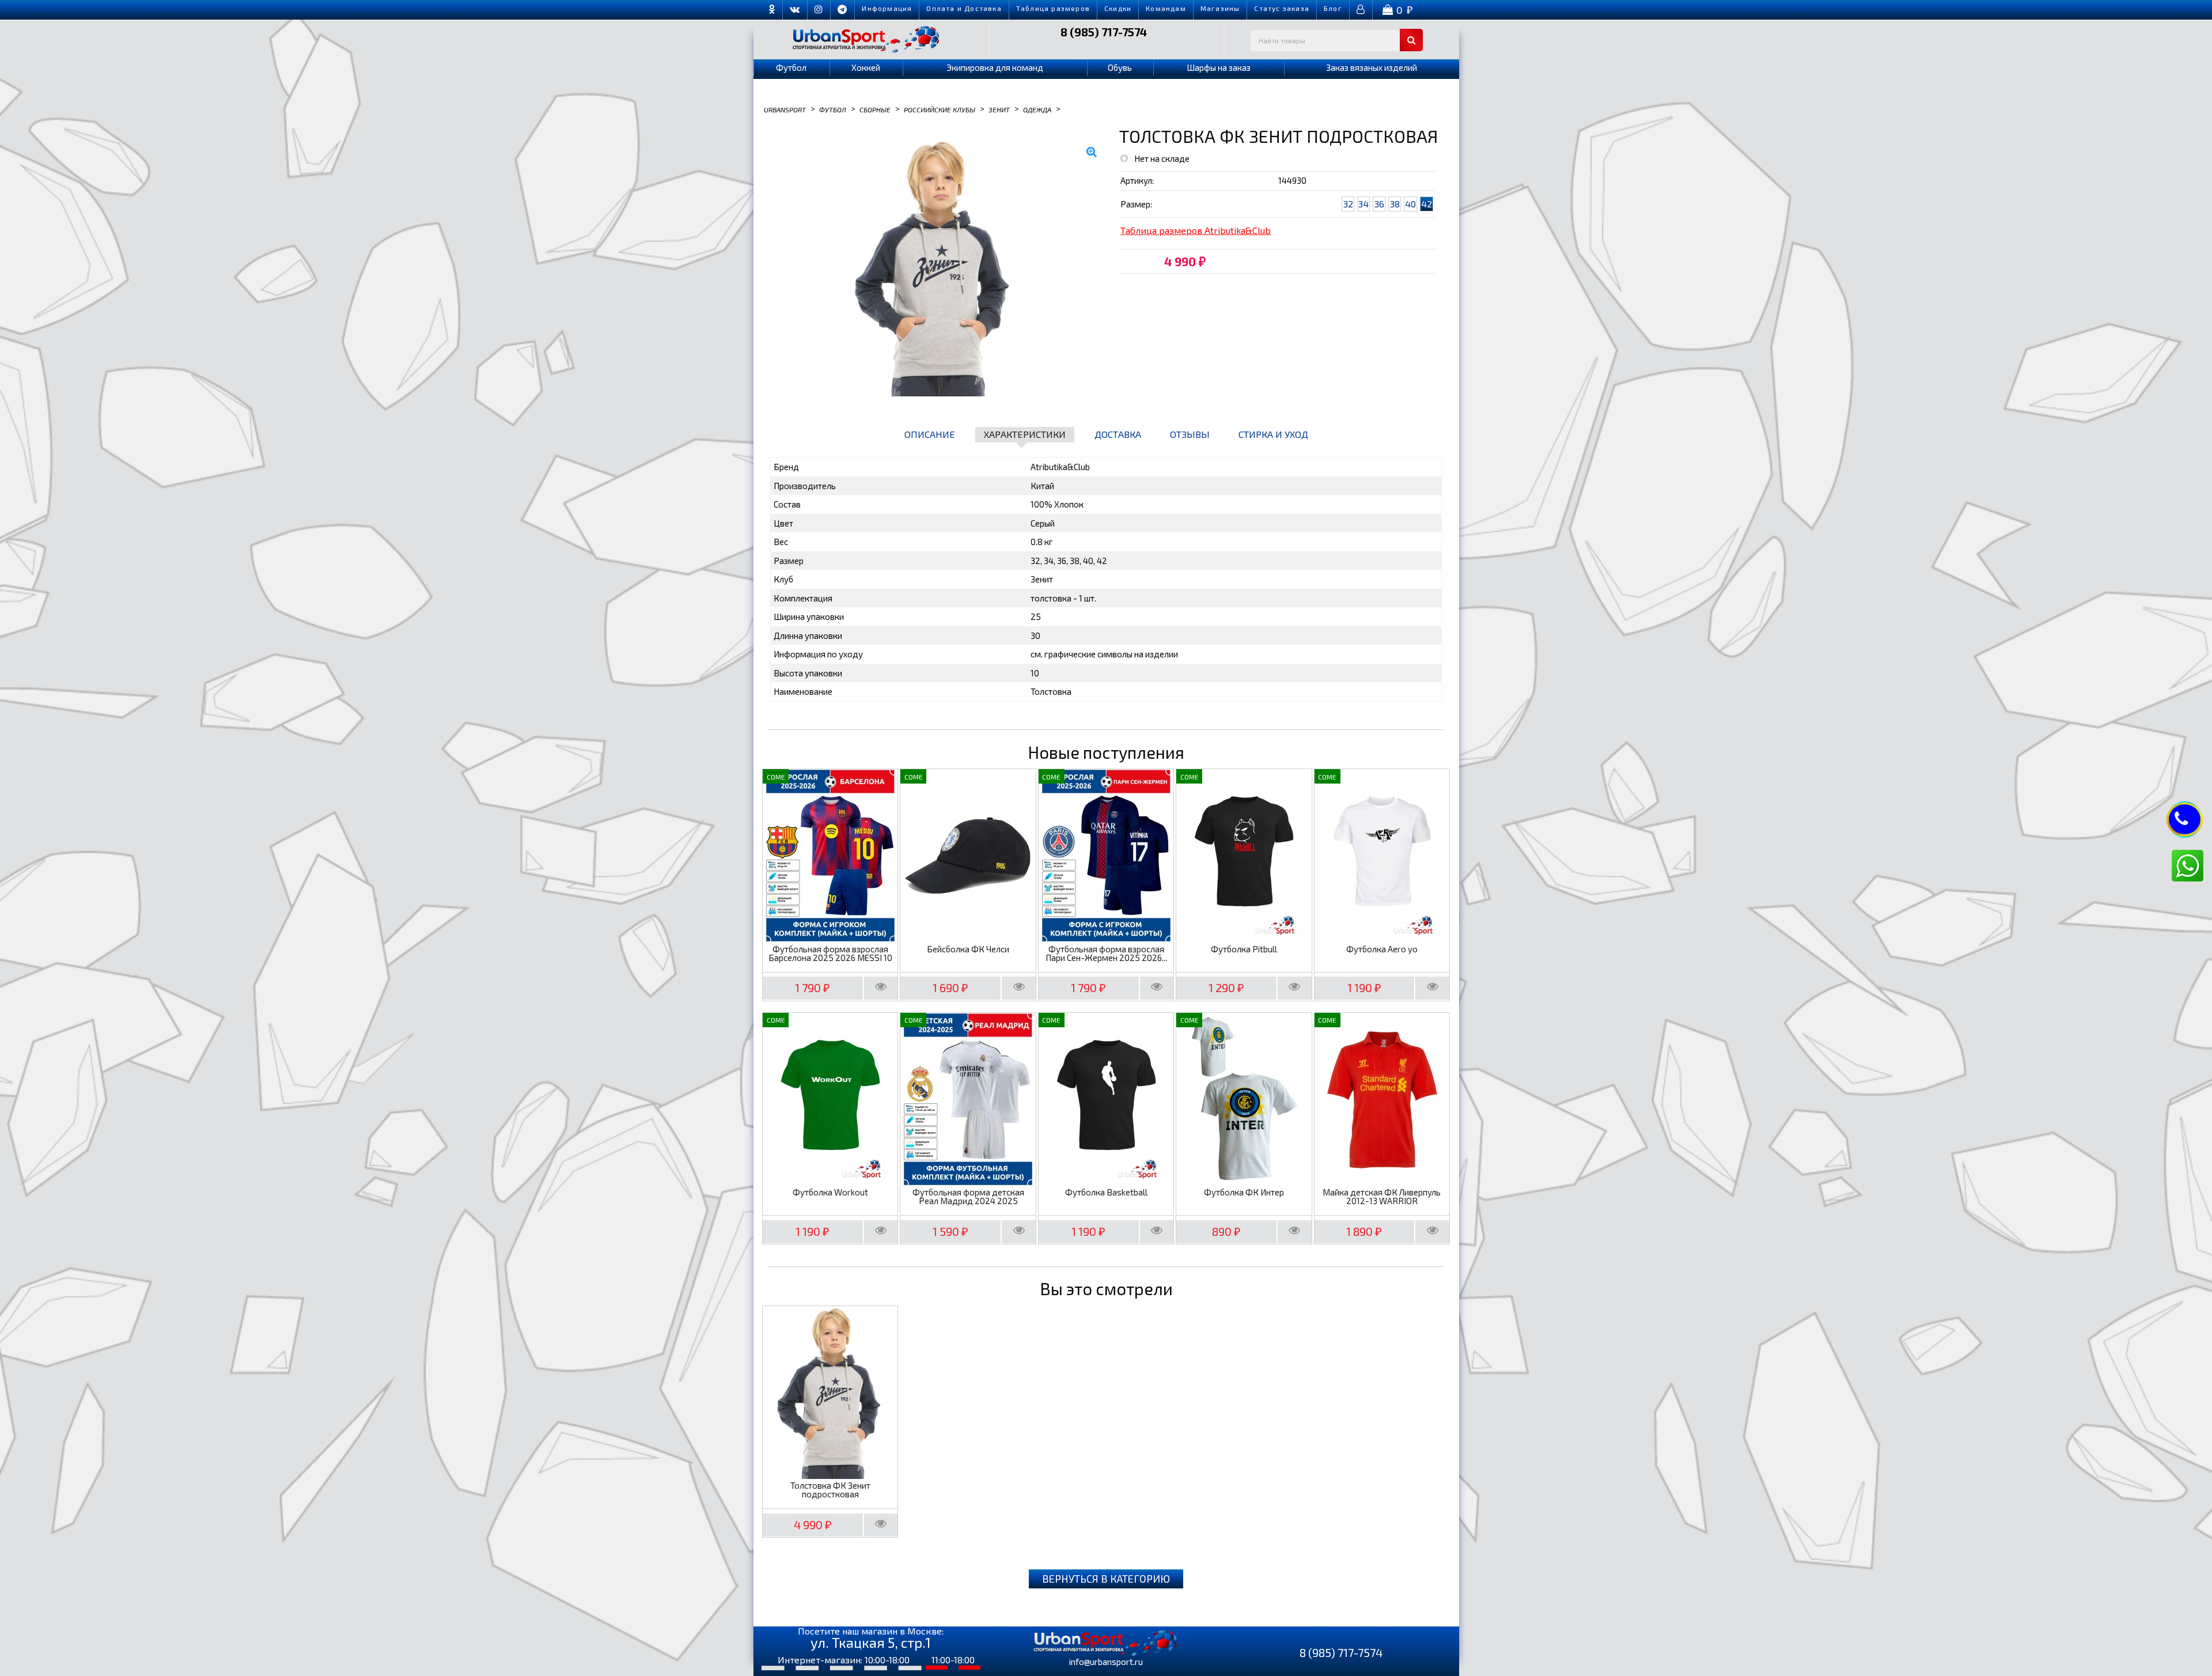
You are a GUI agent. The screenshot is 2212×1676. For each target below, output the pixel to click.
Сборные (875, 109)
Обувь (1120, 67)
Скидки (1118, 8)
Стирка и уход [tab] (1273, 434)
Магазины (1220, 8)
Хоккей (866, 67)
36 (1379, 204)
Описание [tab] (930, 434)
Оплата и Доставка (964, 8)
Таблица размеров (1053, 8)
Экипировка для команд (995, 67)
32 (1348, 204)
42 (1427, 204)
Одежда (1037, 109)
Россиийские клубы (940, 109)
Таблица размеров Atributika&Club (1196, 230)
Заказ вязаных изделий (1372, 67)
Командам (1166, 8)
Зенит (999, 109)
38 (1395, 204)
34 (1363, 204)
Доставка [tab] (1118, 434)
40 (1410, 204)
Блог (1333, 8)
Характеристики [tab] (1025, 434)
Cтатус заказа (1282, 8)
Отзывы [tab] (1190, 434)
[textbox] (1336, 40)
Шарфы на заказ (1219, 67)
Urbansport (785, 109)
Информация (887, 8)
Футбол (791, 67)
